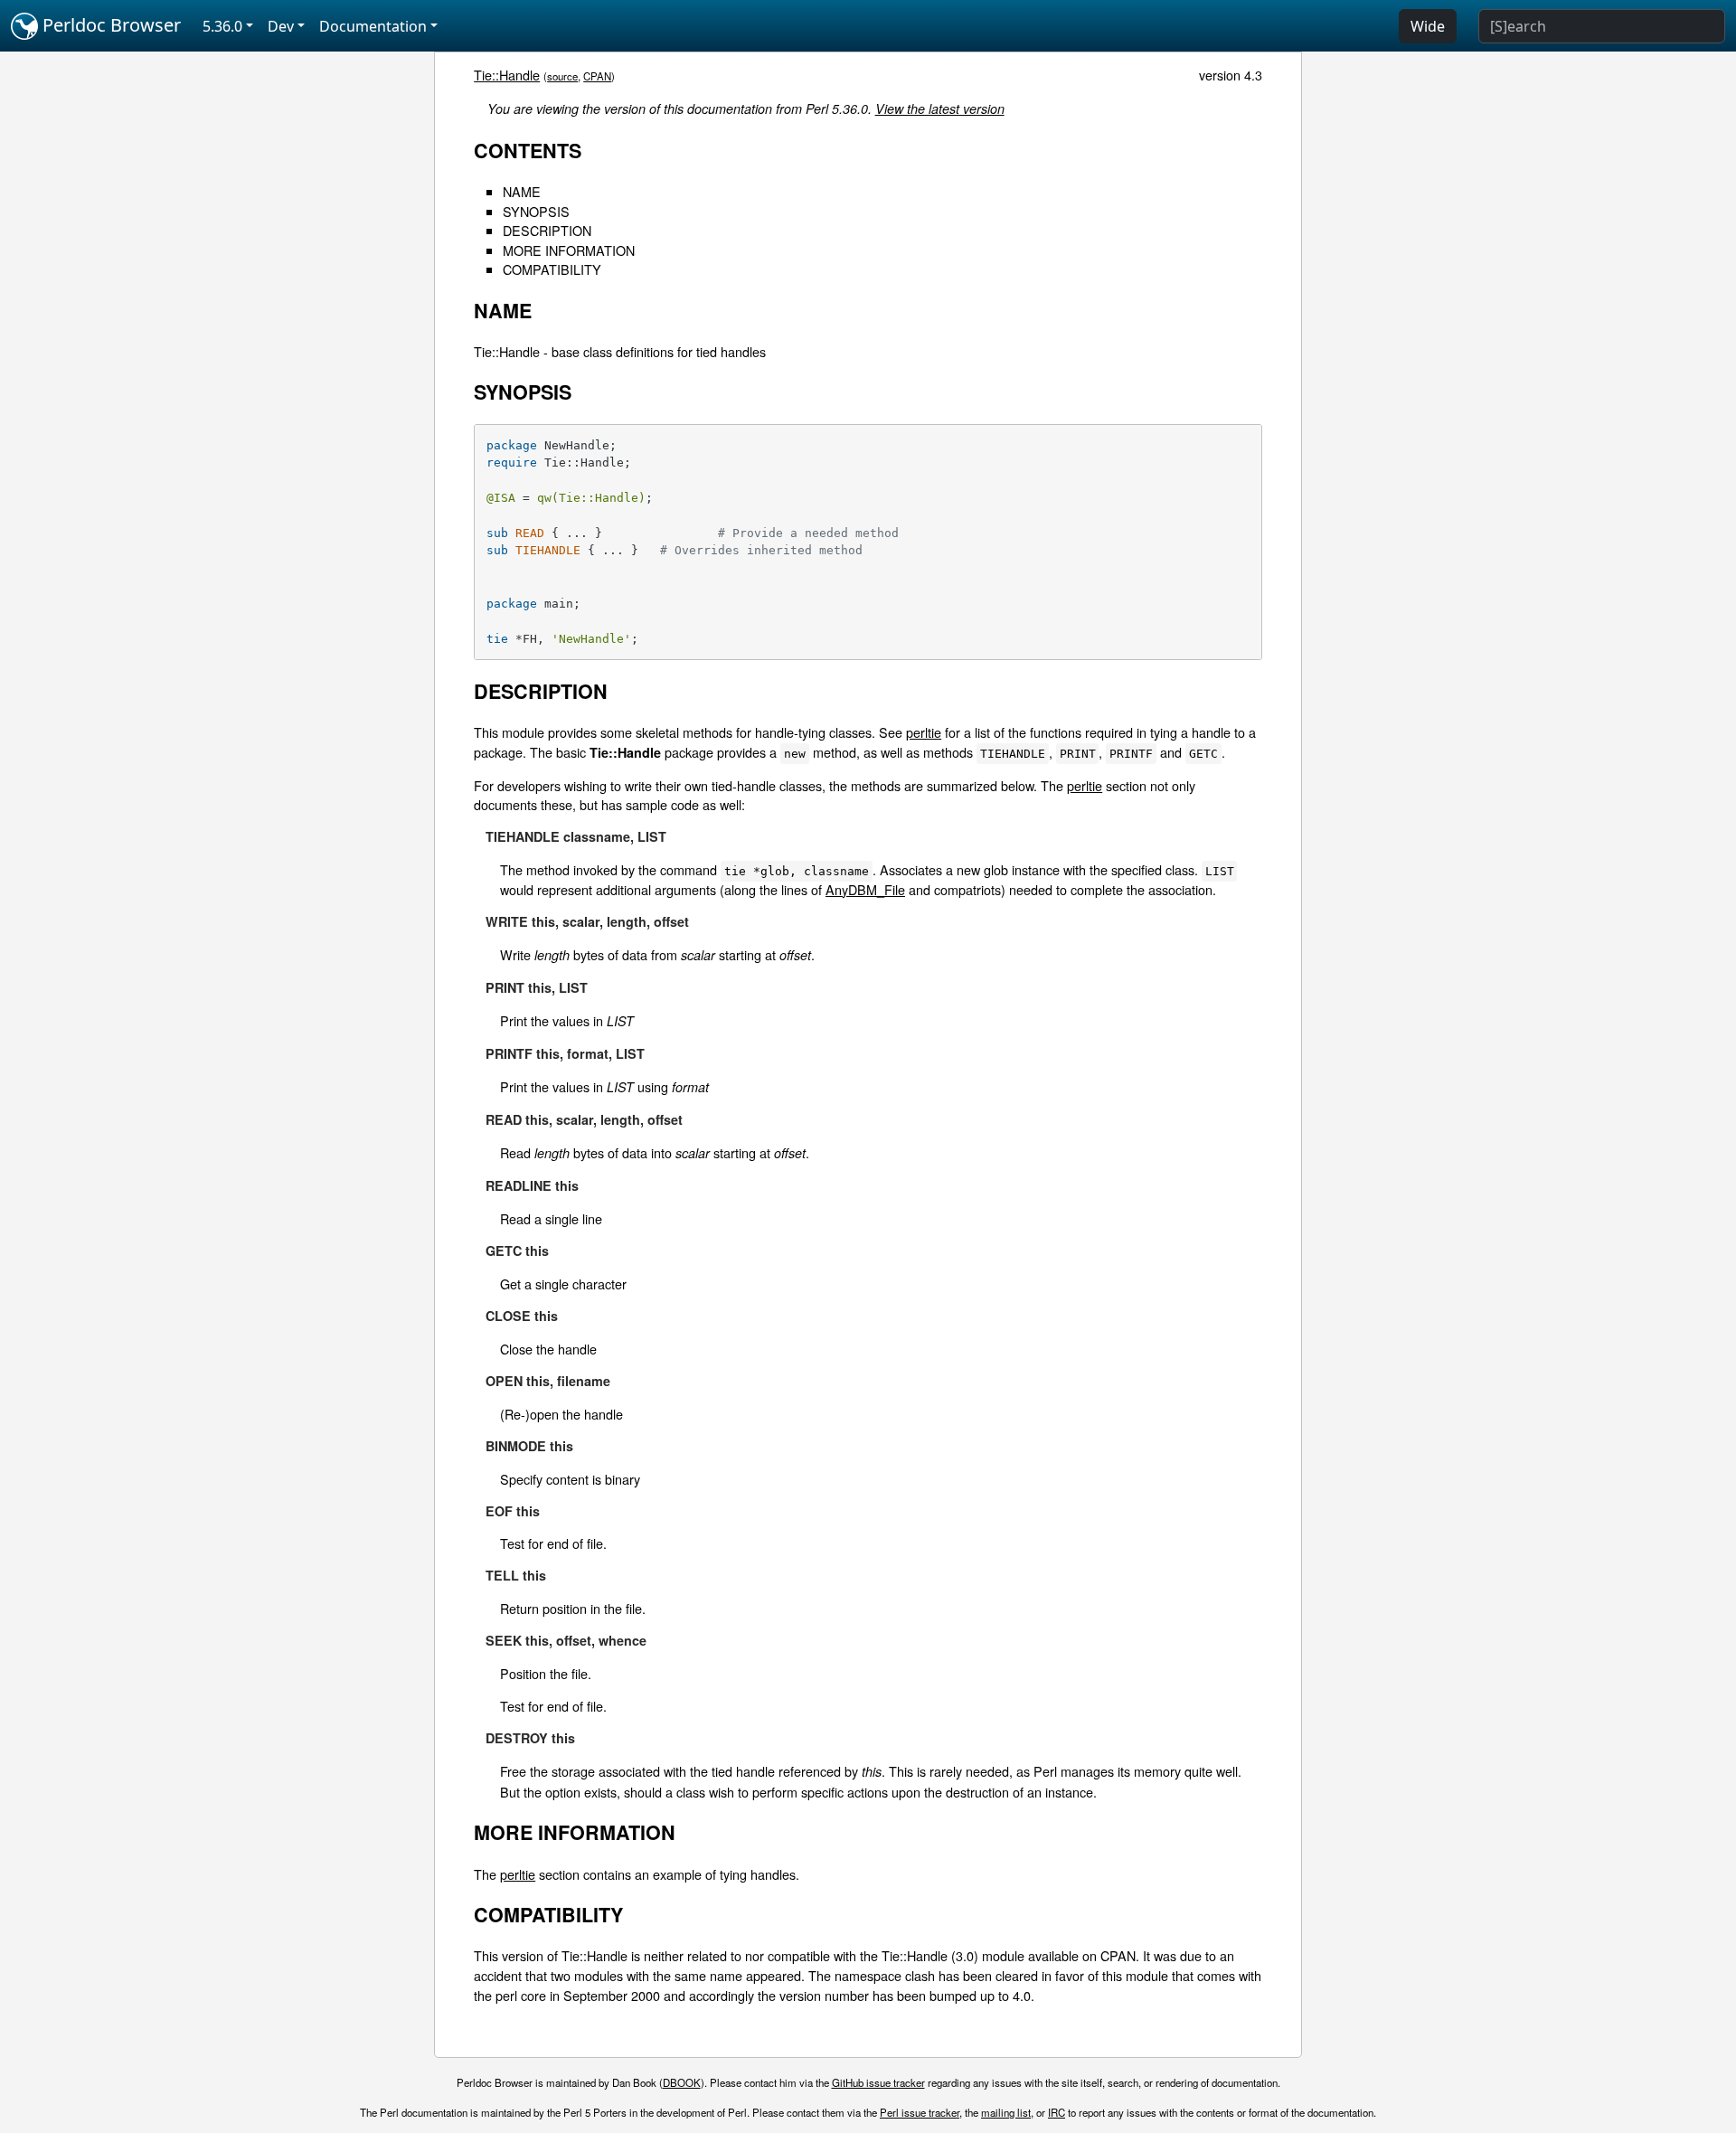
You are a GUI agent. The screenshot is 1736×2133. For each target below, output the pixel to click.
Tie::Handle (507, 75)
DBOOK (682, 2082)
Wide (1428, 26)
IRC (1057, 2112)
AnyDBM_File (865, 889)
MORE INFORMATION (569, 250)
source (562, 76)
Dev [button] (281, 26)
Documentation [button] (373, 26)
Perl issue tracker (920, 2112)
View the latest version (940, 109)
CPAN (597, 76)
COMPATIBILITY (552, 269)
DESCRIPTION (547, 230)
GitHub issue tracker (878, 2082)
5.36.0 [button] (222, 26)
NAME (522, 191)
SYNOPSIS (536, 211)
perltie (924, 732)
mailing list (1006, 2112)
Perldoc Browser (109, 25)
